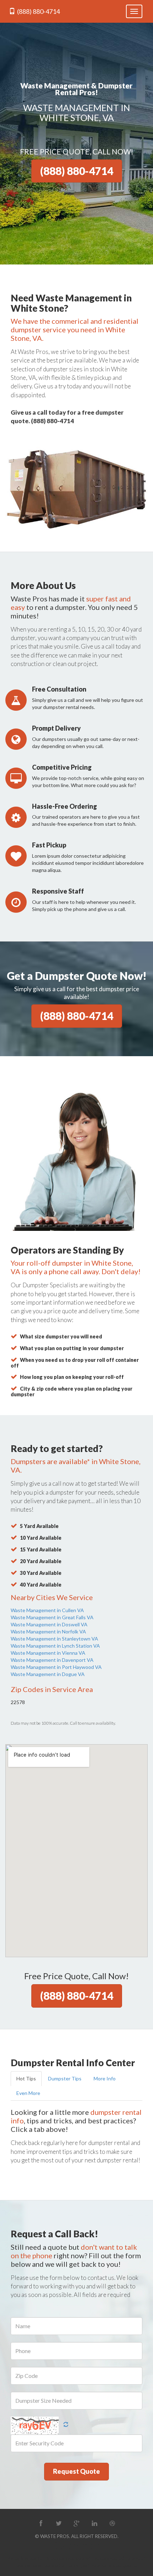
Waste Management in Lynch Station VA (55, 1646)
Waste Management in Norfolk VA (48, 1631)
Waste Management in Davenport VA (52, 1660)
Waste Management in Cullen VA (47, 1610)
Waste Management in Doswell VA (49, 1624)
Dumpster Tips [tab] (65, 2078)
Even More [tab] (28, 2093)
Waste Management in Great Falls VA (52, 1617)
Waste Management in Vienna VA (48, 1653)
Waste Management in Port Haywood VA (56, 1667)
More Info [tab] (105, 2078)
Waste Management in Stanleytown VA (54, 1639)
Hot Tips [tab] (26, 2078)
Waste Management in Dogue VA (48, 1674)
